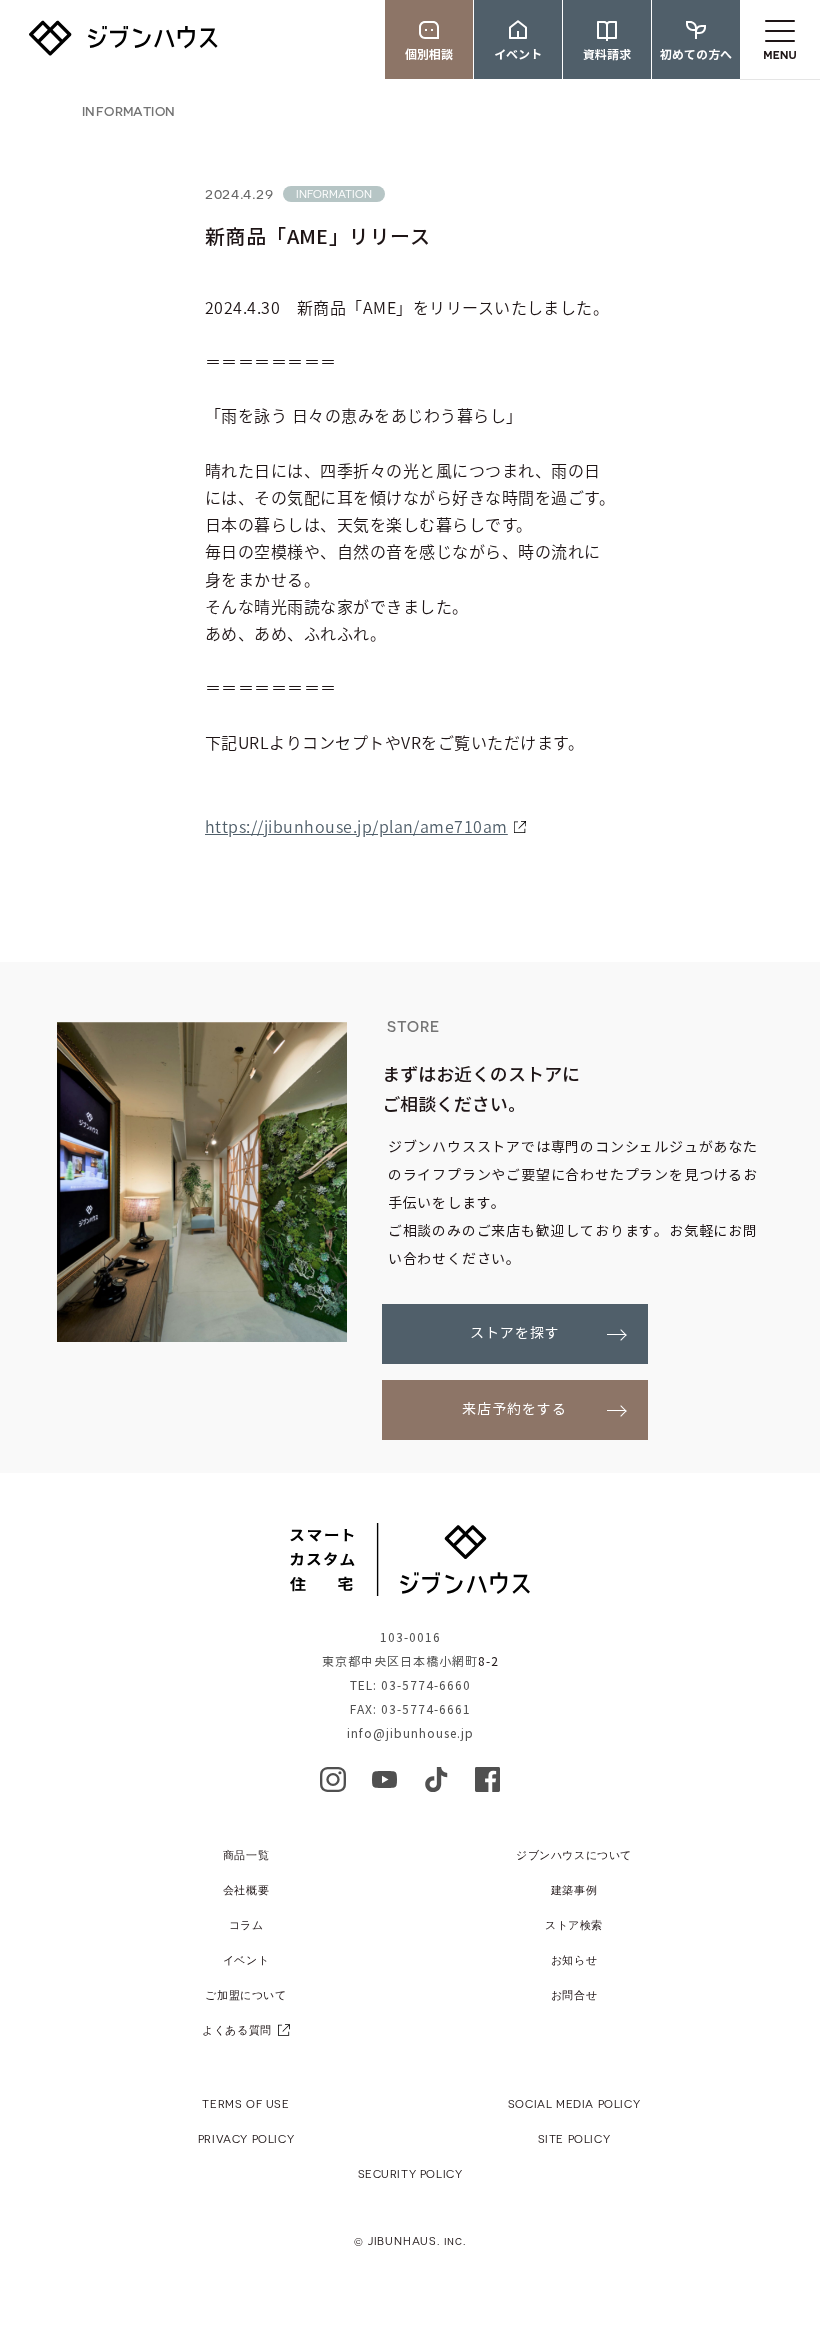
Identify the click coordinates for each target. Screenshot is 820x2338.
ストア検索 (574, 1924)
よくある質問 (237, 2029)
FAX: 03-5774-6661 (410, 1709)
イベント (246, 1959)
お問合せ (574, 1994)
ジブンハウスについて (574, 1854)
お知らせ (574, 1959)
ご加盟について (245, 1994)
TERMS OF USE (245, 2103)
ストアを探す (515, 1333)
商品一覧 (246, 1854)
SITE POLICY (574, 2138)
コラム (246, 1924)
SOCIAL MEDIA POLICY (574, 2103)
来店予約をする (514, 1409)
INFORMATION (128, 110)
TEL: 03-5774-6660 (410, 1685)
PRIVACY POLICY (246, 2138)
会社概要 (246, 1889)
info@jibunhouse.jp (410, 1733)
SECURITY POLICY (410, 2173)
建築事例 (574, 1889)
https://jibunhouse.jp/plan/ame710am (356, 826)
